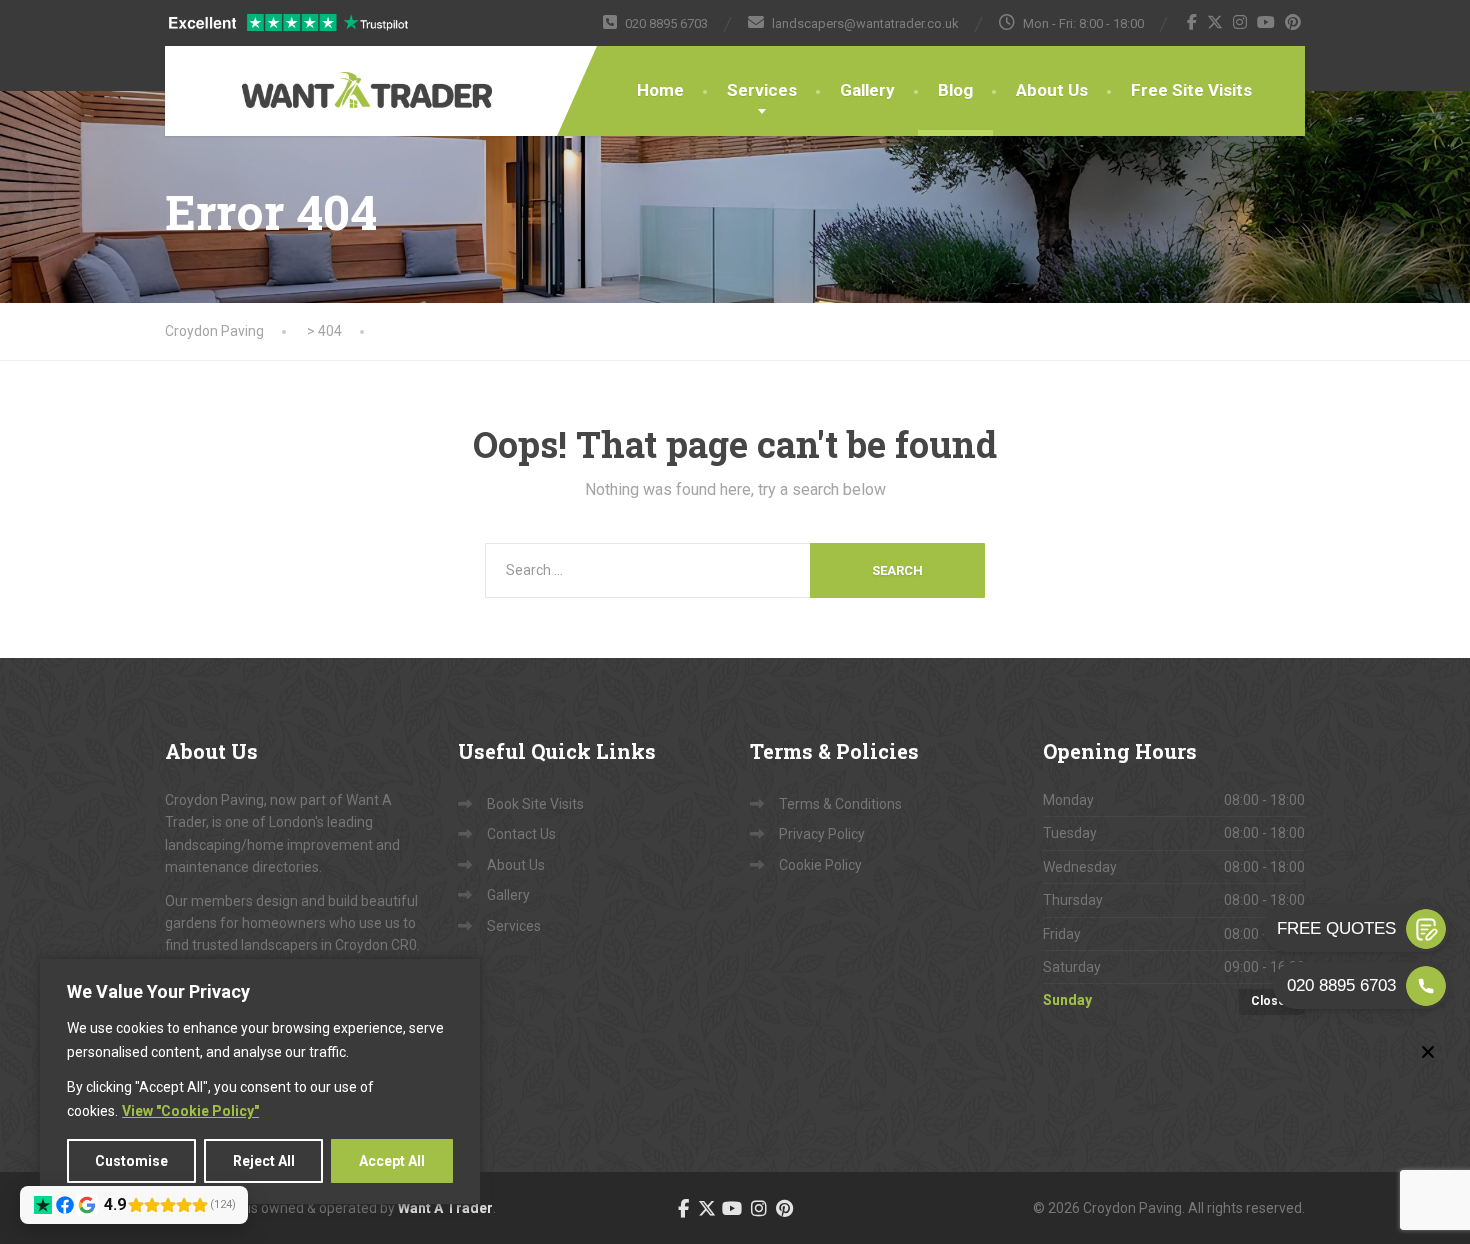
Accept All (392, 1161)
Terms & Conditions (840, 804)
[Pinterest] (1293, 22)
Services (762, 90)
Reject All (264, 1161)
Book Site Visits (535, 804)
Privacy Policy (822, 834)
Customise (131, 1161)
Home (660, 90)
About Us (1052, 90)
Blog (955, 90)
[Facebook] (1192, 22)
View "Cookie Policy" (190, 1111)
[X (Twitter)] (1215, 22)
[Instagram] (1240, 22)
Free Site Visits (1191, 90)
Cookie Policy (820, 865)
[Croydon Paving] (305, 77)
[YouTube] (1266, 22)
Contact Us (521, 834)
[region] (260, 1081)
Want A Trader (445, 1208)
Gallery (867, 90)
